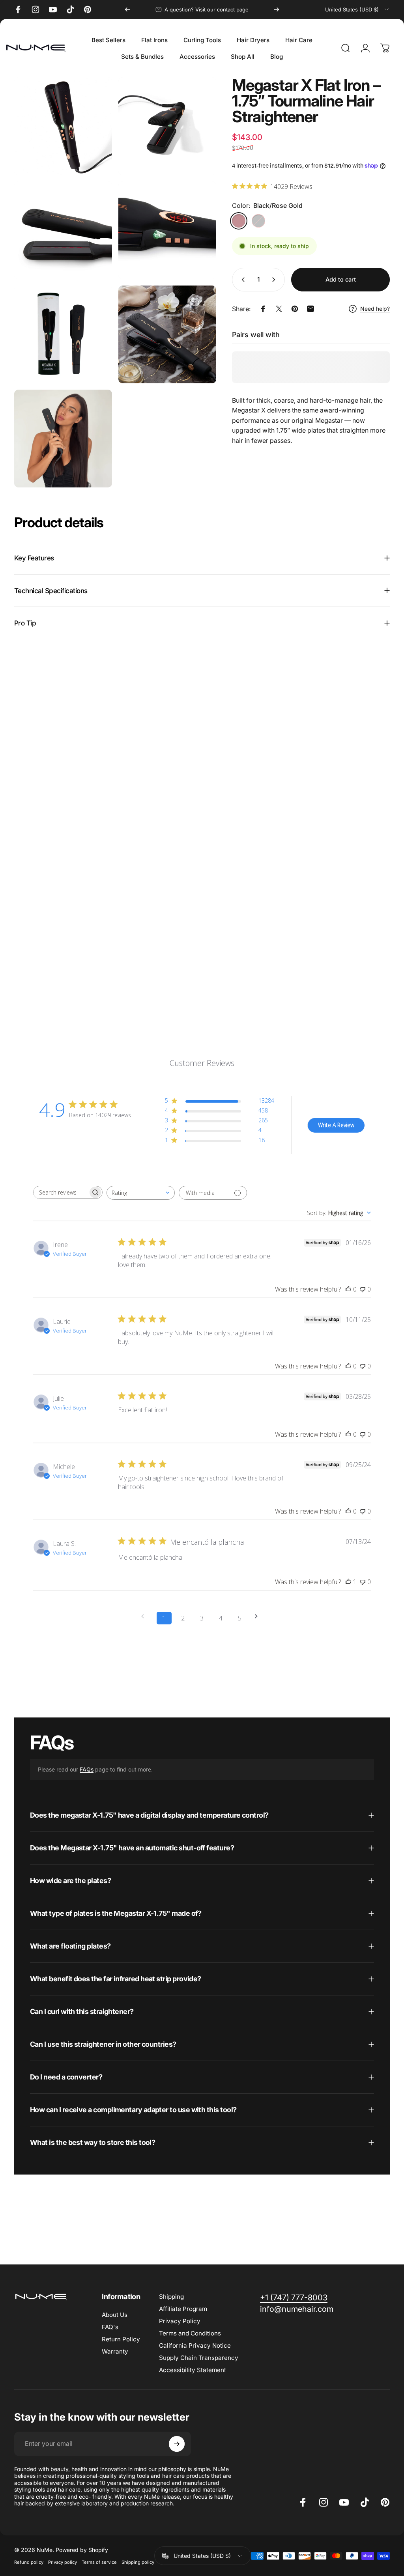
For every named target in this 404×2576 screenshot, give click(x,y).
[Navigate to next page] (259, 1616)
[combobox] (357, 9)
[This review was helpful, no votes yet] (348, 1289)
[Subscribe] (177, 2444)
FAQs (87, 1769)
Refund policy (29, 2562)
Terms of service (99, 2562)
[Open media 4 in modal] (167, 230)
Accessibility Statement (193, 2370)
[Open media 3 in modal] (63, 230)
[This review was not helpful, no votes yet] (363, 1289)
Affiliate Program (183, 2309)
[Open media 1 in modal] (63, 126)
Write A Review (336, 1125)
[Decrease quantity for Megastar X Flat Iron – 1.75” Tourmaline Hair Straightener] (241, 280)
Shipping (171, 2297)
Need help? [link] (375, 309)
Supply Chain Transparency (199, 2358)
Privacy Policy (180, 2321)
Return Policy (121, 2339)
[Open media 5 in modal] (63, 334)
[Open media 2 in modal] (167, 126)
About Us (115, 2315)
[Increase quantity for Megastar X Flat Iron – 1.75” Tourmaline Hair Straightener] (275, 280)
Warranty (115, 2351)
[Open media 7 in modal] (63, 439)
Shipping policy (138, 2562)
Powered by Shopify (82, 2550)
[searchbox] (61, 1192)
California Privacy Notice (195, 2345)
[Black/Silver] (258, 221)
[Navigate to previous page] (145, 1616)
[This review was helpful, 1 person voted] (348, 1582)
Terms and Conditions (190, 2333)
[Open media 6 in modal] (167, 334)
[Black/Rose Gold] (239, 221)
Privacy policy (63, 2562)
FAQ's (110, 2327)
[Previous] (127, 9)
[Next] (277, 9)
